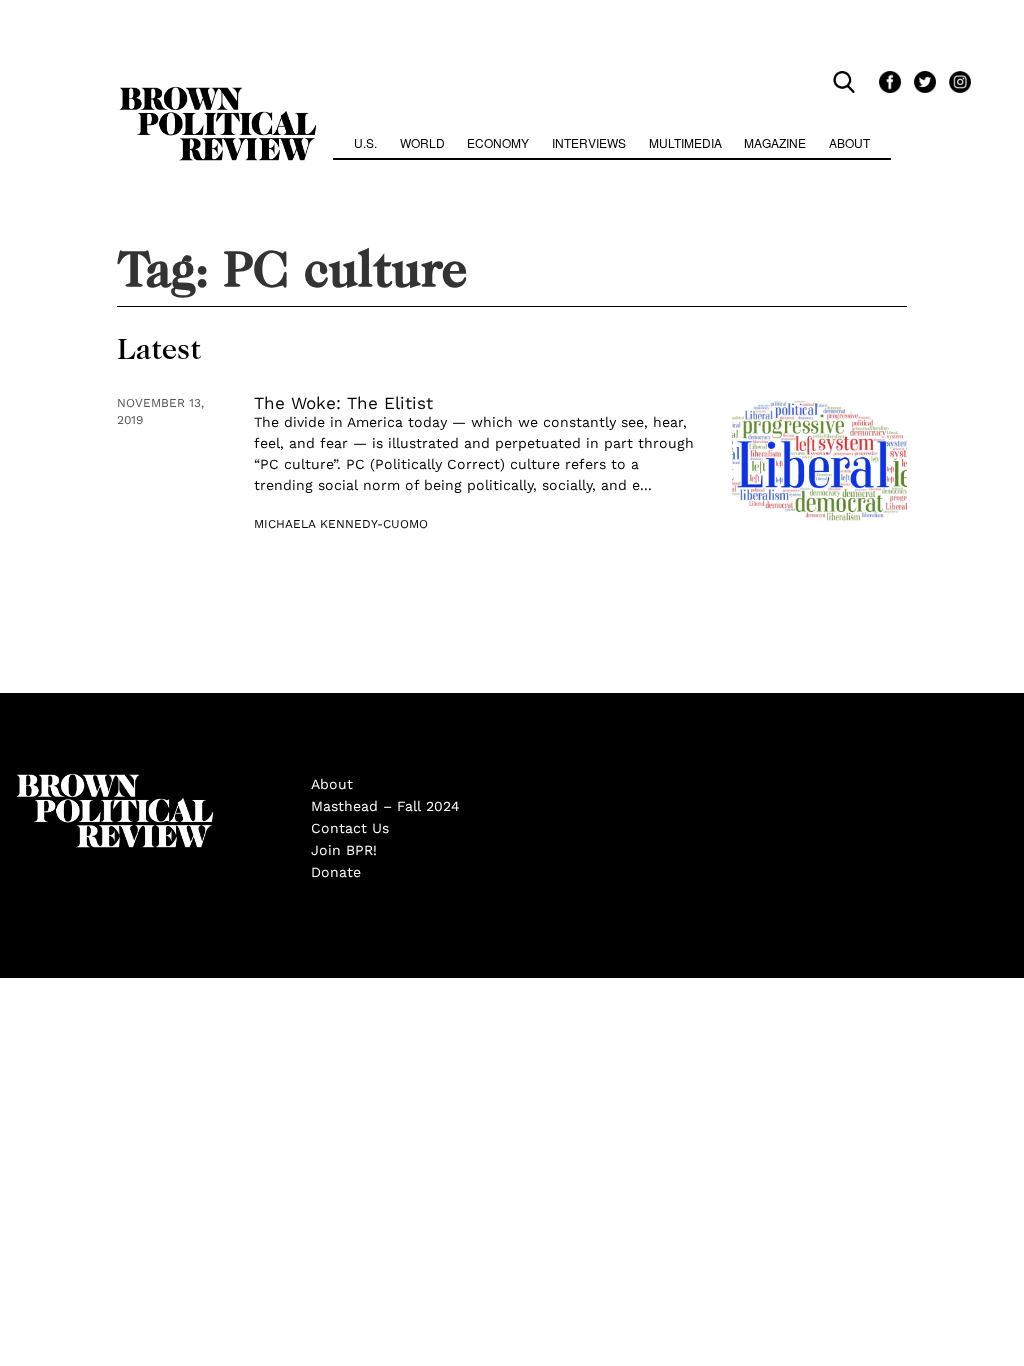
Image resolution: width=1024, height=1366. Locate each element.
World (422, 142)
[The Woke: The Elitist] (819, 460)
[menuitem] (365, 145)
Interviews (589, 142)
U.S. (365, 142)
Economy (498, 142)
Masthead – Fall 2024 (385, 806)
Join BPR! (344, 850)
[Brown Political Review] (218, 96)
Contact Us (350, 828)
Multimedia (685, 142)
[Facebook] (886, 81)
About (849, 142)
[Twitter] (921, 81)
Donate (336, 872)
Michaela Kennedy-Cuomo (341, 524)
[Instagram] (955, 81)
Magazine (775, 142)
